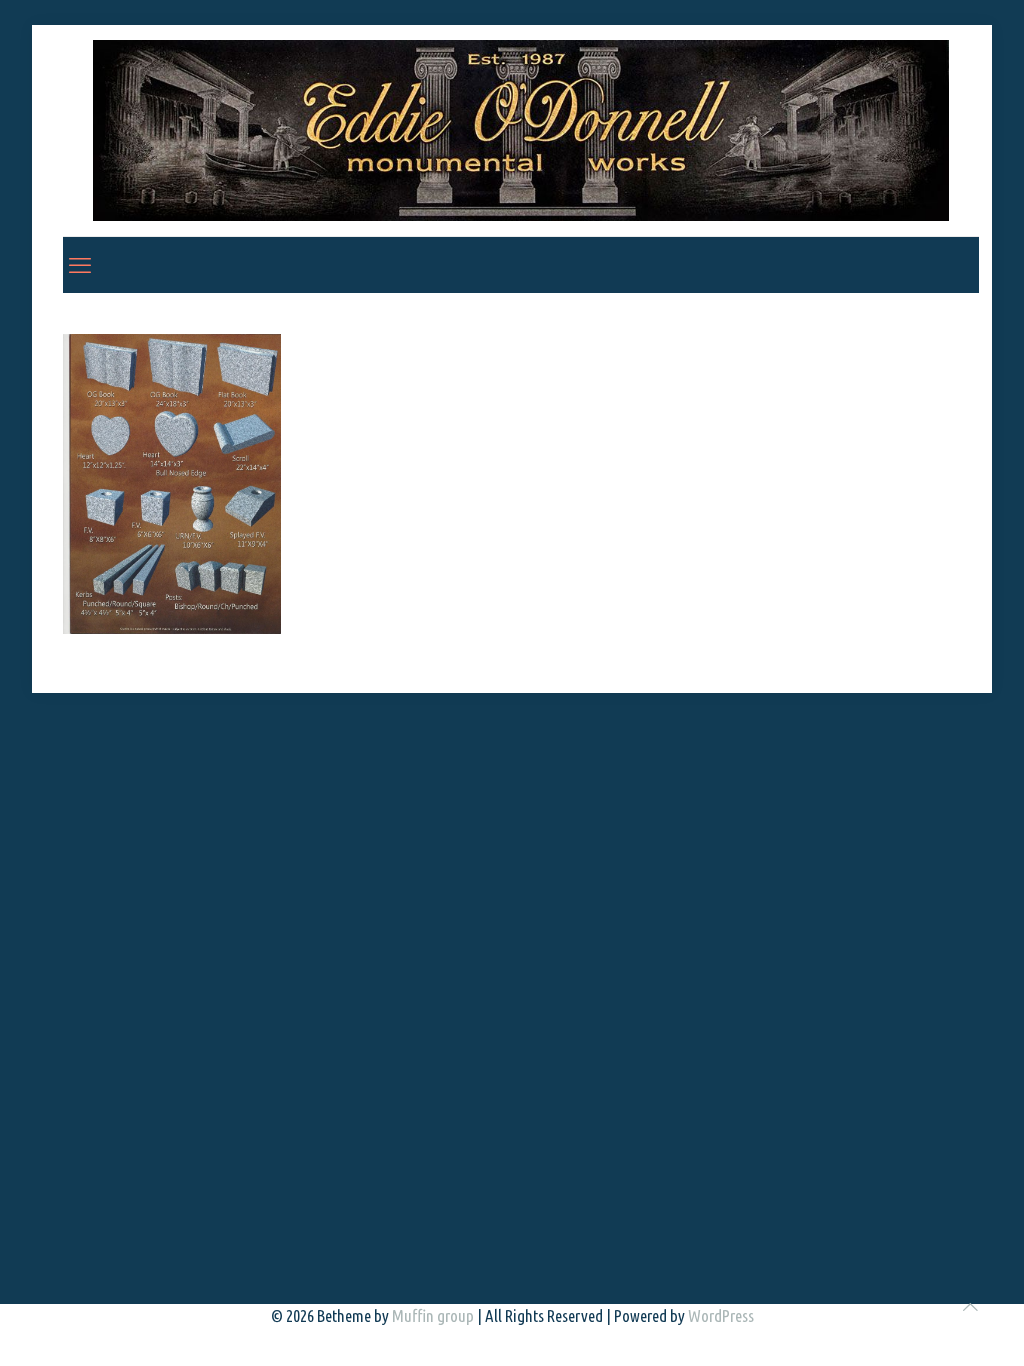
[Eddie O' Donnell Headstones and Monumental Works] (521, 130)
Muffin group (433, 1315)
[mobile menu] (80, 265)
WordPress (721, 1315)
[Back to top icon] (970, 1306)
